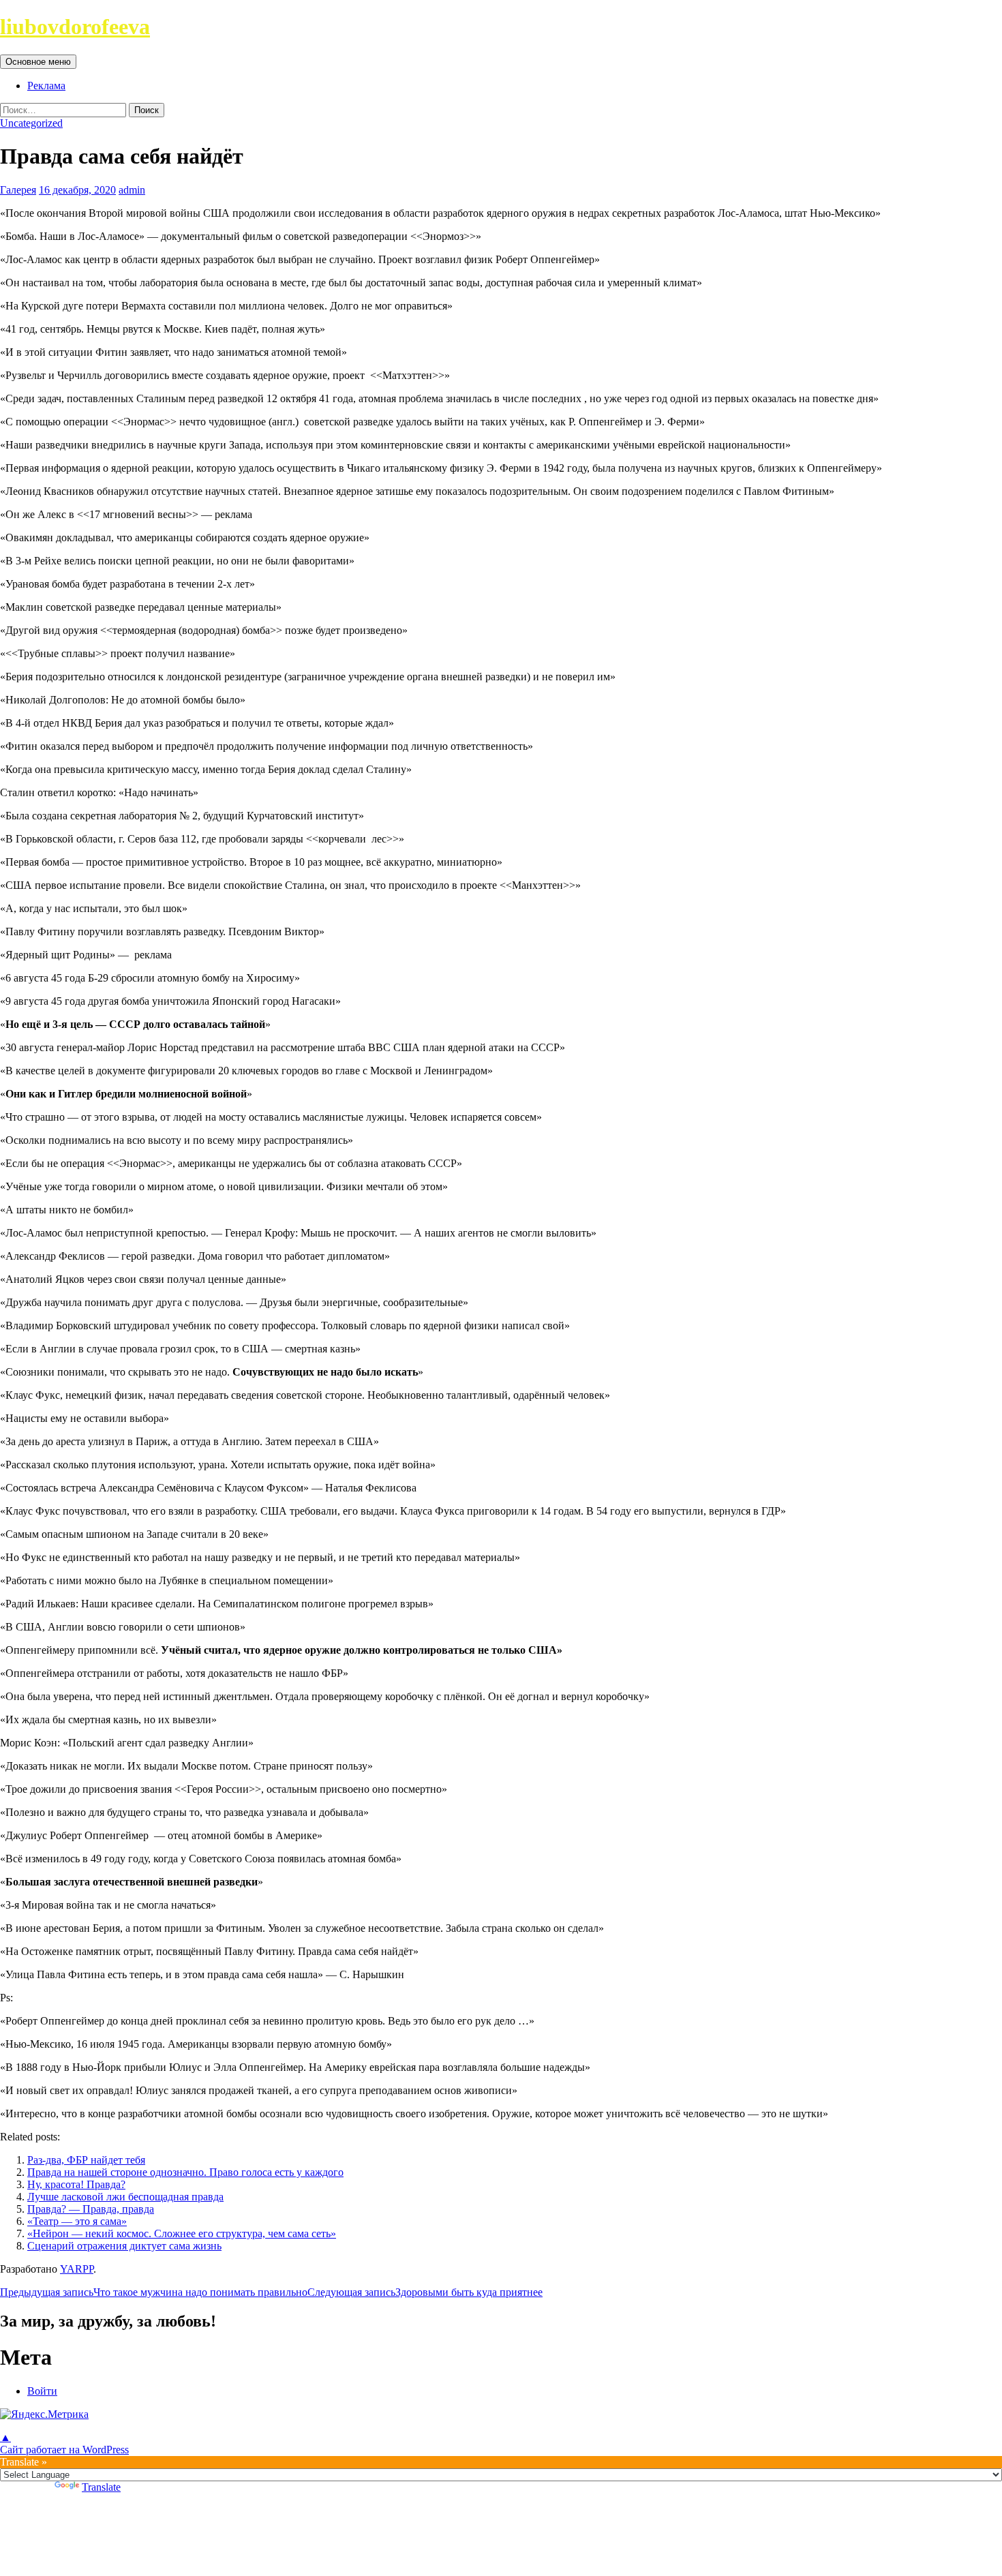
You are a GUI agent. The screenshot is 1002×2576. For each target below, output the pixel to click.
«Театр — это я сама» (77, 2221)
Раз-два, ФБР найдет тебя (86, 2160)
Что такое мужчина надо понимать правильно (154, 2292)
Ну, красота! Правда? (76, 2184)
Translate (101, 2487)
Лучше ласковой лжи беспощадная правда (125, 2197)
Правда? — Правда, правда (91, 2209)
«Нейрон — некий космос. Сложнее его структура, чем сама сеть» (182, 2233)
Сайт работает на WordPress (64, 2450)
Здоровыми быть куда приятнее (425, 2292)
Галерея (18, 190)
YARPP (77, 2269)
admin (132, 190)
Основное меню (38, 62)
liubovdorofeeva (75, 27)
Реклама (46, 86)
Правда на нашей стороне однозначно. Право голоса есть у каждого (185, 2172)
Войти (42, 2391)
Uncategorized (31, 123)
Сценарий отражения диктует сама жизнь (124, 2246)
